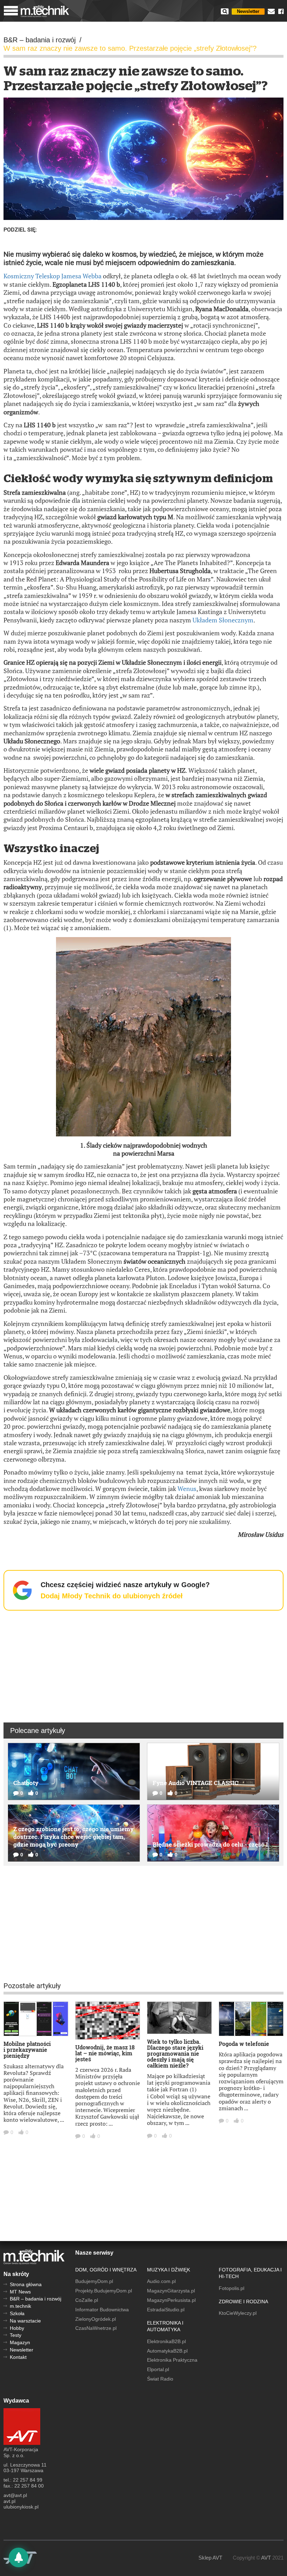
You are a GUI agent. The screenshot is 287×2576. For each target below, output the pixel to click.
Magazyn (20, 2342)
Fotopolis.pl (232, 2288)
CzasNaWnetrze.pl (96, 2328)
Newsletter (248, 11)
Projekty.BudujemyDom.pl (104, 2291)
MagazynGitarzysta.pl (171, 2291)
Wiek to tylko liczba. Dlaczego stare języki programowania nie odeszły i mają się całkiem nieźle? (175, 2053)
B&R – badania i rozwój (36, 2299)
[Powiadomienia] (19, 2557)
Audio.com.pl (161, 2281)
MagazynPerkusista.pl (171, 2300)
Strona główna (26, 2284)
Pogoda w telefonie (244, 2044)
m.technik (20, 2306)
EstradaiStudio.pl (166, 2310)
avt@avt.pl (15, 2495)
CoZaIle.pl (87, 2300)
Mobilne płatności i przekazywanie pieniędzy (27, 2050)
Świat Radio (160, 2379)
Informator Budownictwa (102, 2310)
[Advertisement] (143, 1665)
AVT (266, 2558)
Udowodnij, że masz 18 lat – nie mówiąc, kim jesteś (105, 2053)
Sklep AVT (210, 2558)
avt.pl (9, 2501)
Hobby (17, 2328)
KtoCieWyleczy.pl (238, 2313)
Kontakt (18, 2357)
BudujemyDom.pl (94, 2281)
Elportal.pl (158, 2369)
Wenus (187, 1489)
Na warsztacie (25, 2321)
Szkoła (17, 2313)
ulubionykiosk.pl (21, 2507)
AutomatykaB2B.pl (167, 2351)
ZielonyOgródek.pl (96, 2319)
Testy (16, 2335)
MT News (20, 2292)
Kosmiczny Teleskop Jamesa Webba (52, 276)
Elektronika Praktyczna (172, 2360)
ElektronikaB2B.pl (166, 2341)
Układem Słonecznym (223, 620)
